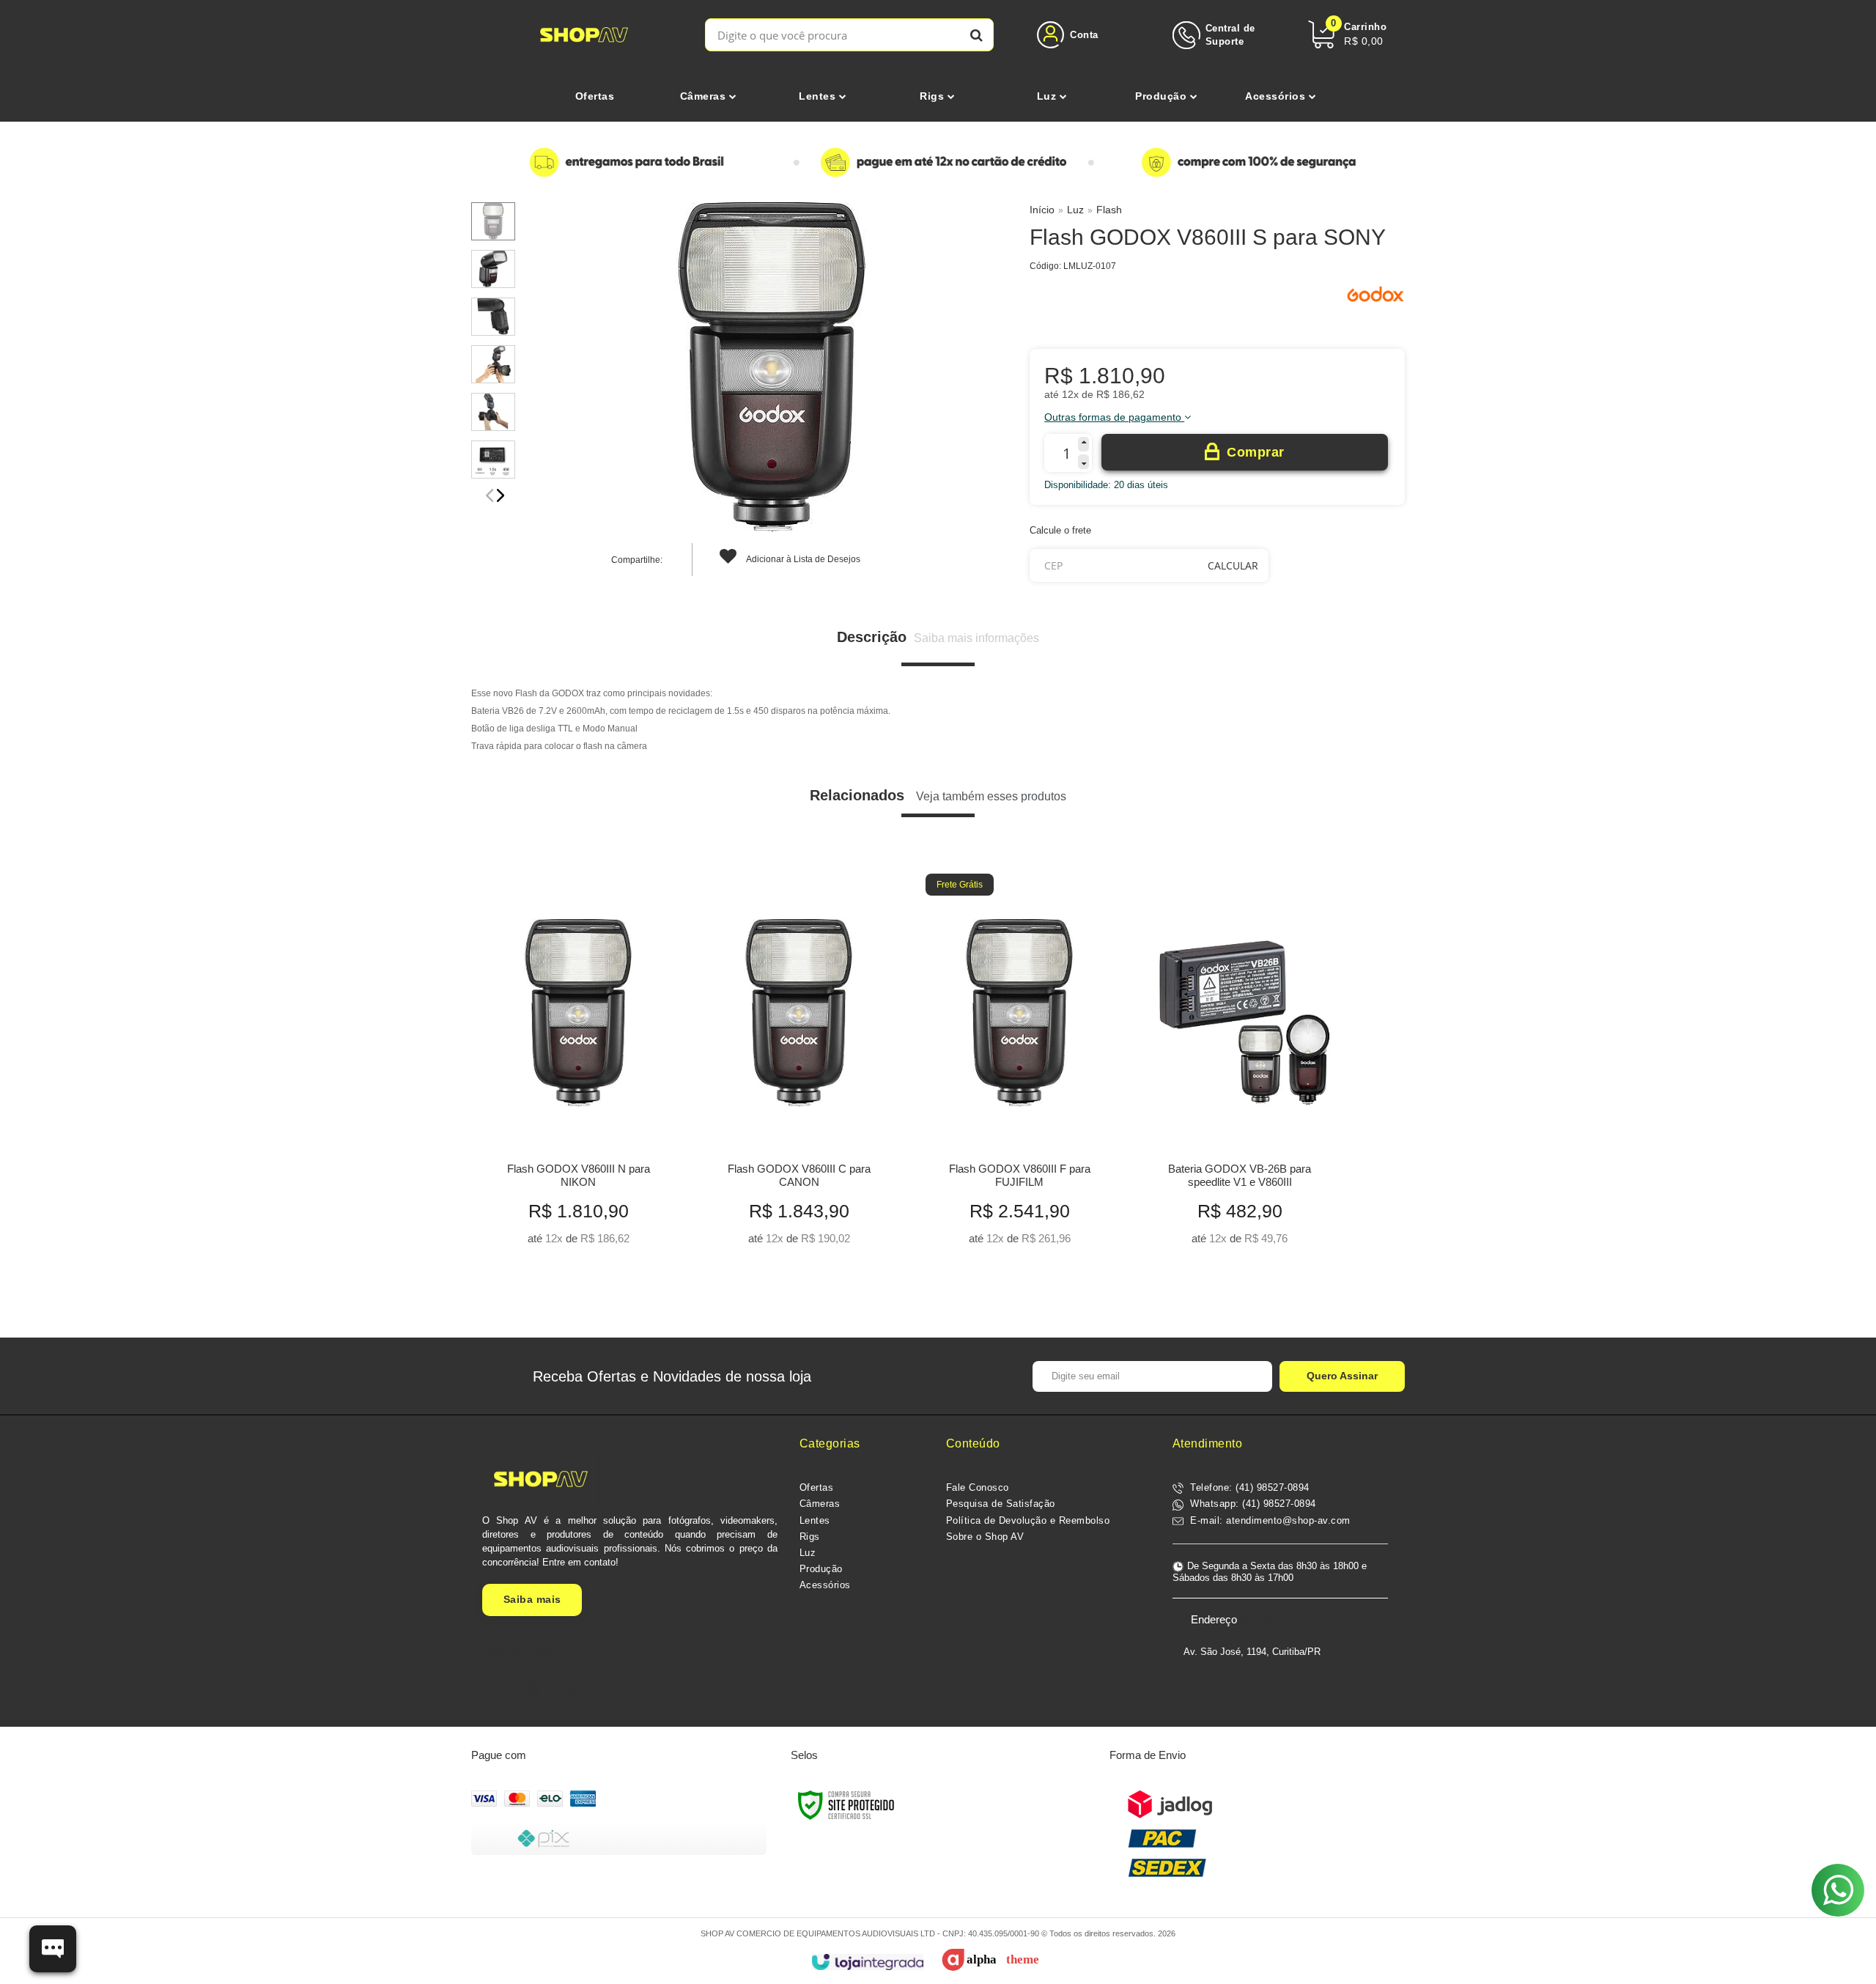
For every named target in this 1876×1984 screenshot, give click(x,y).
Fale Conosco (978, 1487)
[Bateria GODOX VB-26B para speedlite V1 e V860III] (1240, 1065)
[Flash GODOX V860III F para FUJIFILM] (1019, 1065)
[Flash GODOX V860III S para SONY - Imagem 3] (493, 317)
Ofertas (817, 1487)
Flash (1109, 210)
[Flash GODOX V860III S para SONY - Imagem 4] (493, 364)
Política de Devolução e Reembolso (1028, 1520)
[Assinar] (1342, 1376)
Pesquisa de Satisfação (1001, 1504)
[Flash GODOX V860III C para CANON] (798, 1065)
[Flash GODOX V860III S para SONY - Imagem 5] (493, 412)
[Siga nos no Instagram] (572, 1689)
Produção (821, 1569)
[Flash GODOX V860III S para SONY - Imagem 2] (493, 269)
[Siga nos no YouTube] (535, 1689)
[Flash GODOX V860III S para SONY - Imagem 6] (493, 460)
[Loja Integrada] (867, 1962)
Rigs (810, 1537)
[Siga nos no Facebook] (498, 1689)
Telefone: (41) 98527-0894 (1248, 1487)
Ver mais (579, 1229)
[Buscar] (976, 35)
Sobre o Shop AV (985, 1537)
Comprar (1256, 452)
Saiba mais (532, 1599)
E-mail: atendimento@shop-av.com (1269, 1520)
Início (1042, 210)
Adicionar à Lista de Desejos (802, 559)
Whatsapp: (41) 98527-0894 (1252, 1504)
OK (1233, 565)
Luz (1075, 210)
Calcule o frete (1060, 530)
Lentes (815, 1520)
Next (501, 495)
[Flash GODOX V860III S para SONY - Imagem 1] (493, 221)
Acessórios (825, 1585)
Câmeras (820, 1504)
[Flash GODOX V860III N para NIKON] (578, 1065)
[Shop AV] (584, 35)
